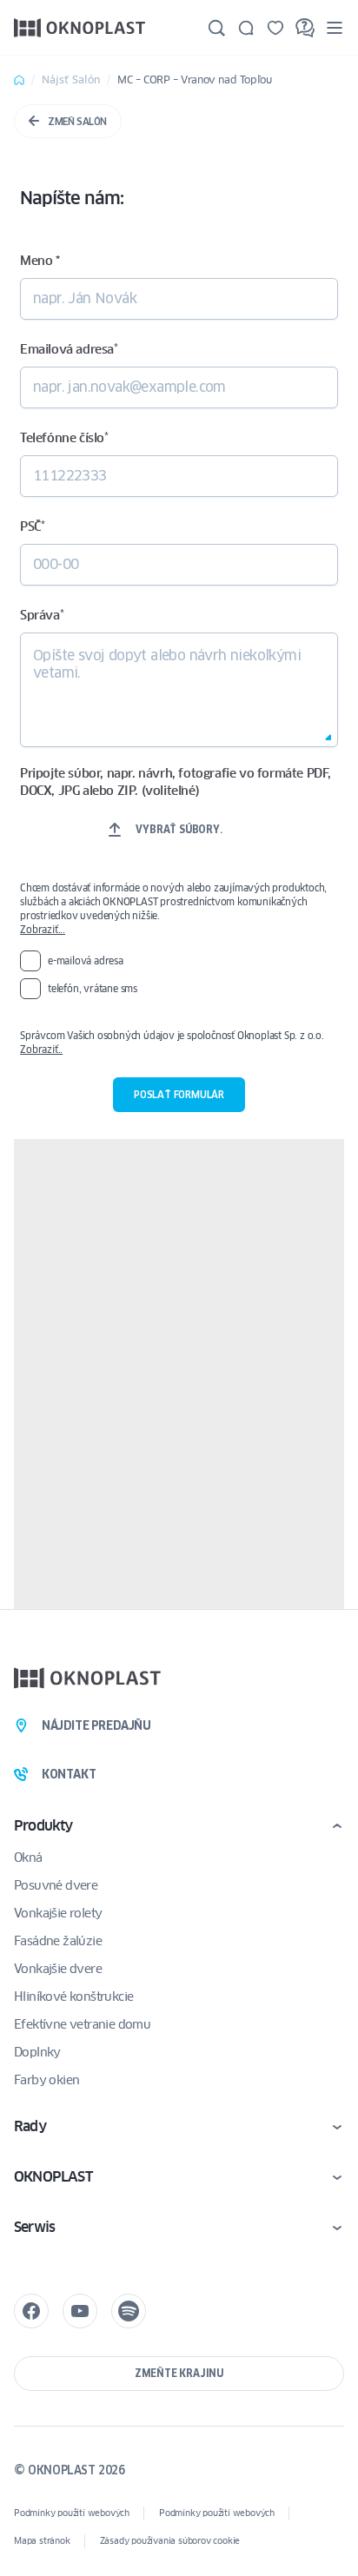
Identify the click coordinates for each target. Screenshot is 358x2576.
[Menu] (335, 27)
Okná (28, 1858)
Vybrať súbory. (179, 829)
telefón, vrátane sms (93, 988)
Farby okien (46, 2080)
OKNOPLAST (53, 2177)
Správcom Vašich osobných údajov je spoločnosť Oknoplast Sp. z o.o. (179, 1043)
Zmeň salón (77, 121)
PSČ (32, 526)
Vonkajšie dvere (58, 1969)
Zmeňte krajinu (179, 2373)
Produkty (43, 1826)
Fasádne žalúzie (58, 1941)
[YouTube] (80, 2311)
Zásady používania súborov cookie (170, 2541)
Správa (42, 615)
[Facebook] (31, 2311)
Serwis (34, 2227)
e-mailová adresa (86, 960)
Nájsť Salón (71, 80)
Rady (30, 2126)
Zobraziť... (43, 929)
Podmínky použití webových (72, 2513)
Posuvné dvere (56, 1885)
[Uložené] (275, 28)
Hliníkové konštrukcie (73, 1997)
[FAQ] (305, 28)
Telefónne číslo (64, 438)
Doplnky (37, 2052)
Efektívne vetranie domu (82, 2024)
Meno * (40, 261)
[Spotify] (129, 2311)
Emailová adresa (69, 349)
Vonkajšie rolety (58, 1913)
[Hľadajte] (216, 28)
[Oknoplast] (80, 27)
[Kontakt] (246, 28)
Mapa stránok (42, 2541)
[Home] (19, 80)
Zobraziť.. (41, 1049)
